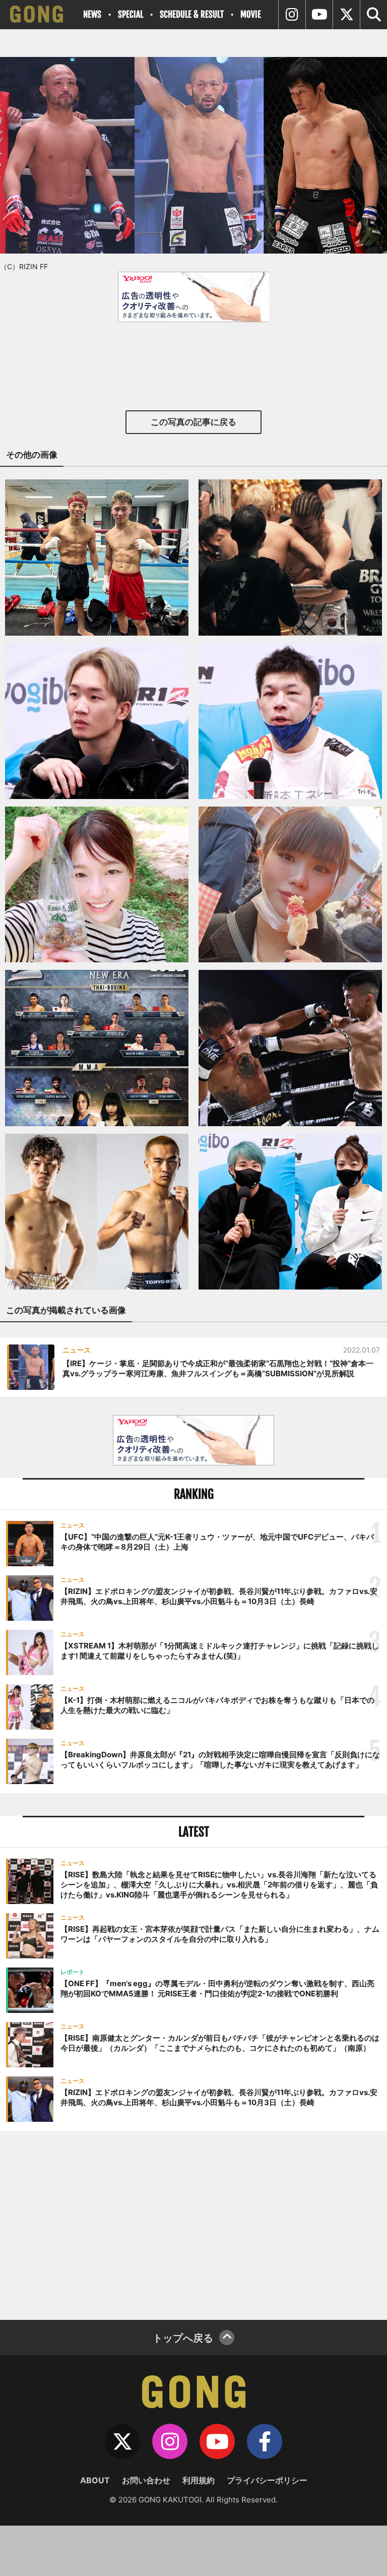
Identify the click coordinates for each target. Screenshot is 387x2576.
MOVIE (251, 14)
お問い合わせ (146, 2480)
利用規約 (199, 2480)
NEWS (92, 14)
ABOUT (95, 2480)
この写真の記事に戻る (193, 422)
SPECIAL (131, 14)
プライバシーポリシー (267, 2480)
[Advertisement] (193, 2224)
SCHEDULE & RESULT (192, 14)
